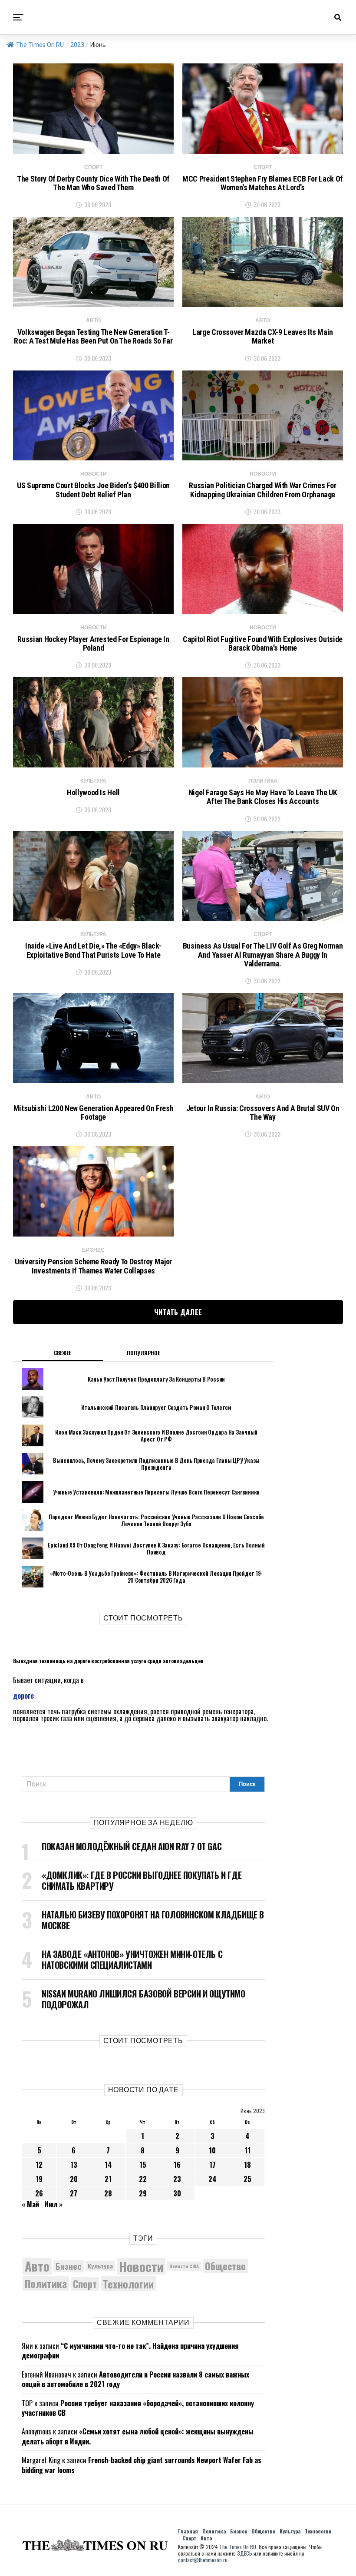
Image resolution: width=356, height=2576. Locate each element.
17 (213, 2165)
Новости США (184, 2266)
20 (74, 2179)
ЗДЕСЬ (245, 2553)
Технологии (128, 2284)
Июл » (53, 2204)
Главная (188, 2531)
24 (213, 2179)
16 (177, 2165)
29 (143, 2193)
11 (247, 2150)
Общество (225, 2266)
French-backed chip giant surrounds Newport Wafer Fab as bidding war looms (142, 2465)
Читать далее (178, 1312)
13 (74, 2165)
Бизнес (69, 2266)
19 (39, 2179)
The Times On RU (40, 45)
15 (143, 2165)
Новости (141, 2266)
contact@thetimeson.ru (203, 2560)
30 (177, 2193)
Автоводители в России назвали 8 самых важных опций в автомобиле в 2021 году (135, 2379)
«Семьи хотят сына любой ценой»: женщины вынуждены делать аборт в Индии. (138, 2436)
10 (212, 2150)
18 (247, 2165)
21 (108, 2179)
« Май (30, 2204)
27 (74, 2193)
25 (247, 2179)
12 (39, 2165)
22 (143, 2179)
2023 (77, 45)
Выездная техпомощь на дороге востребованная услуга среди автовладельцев (108, 1661)
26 (39, 2193)
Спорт (85, 2284)
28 (108, 2193)
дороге (23, 1696)
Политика (46, 2284)
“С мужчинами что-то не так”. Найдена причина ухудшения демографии (130, 2351)
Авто (37, 2266)
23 (177, 2179)
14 (108, 2165)
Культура (100, 2266)
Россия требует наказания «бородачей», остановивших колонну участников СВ (138, 2408)
